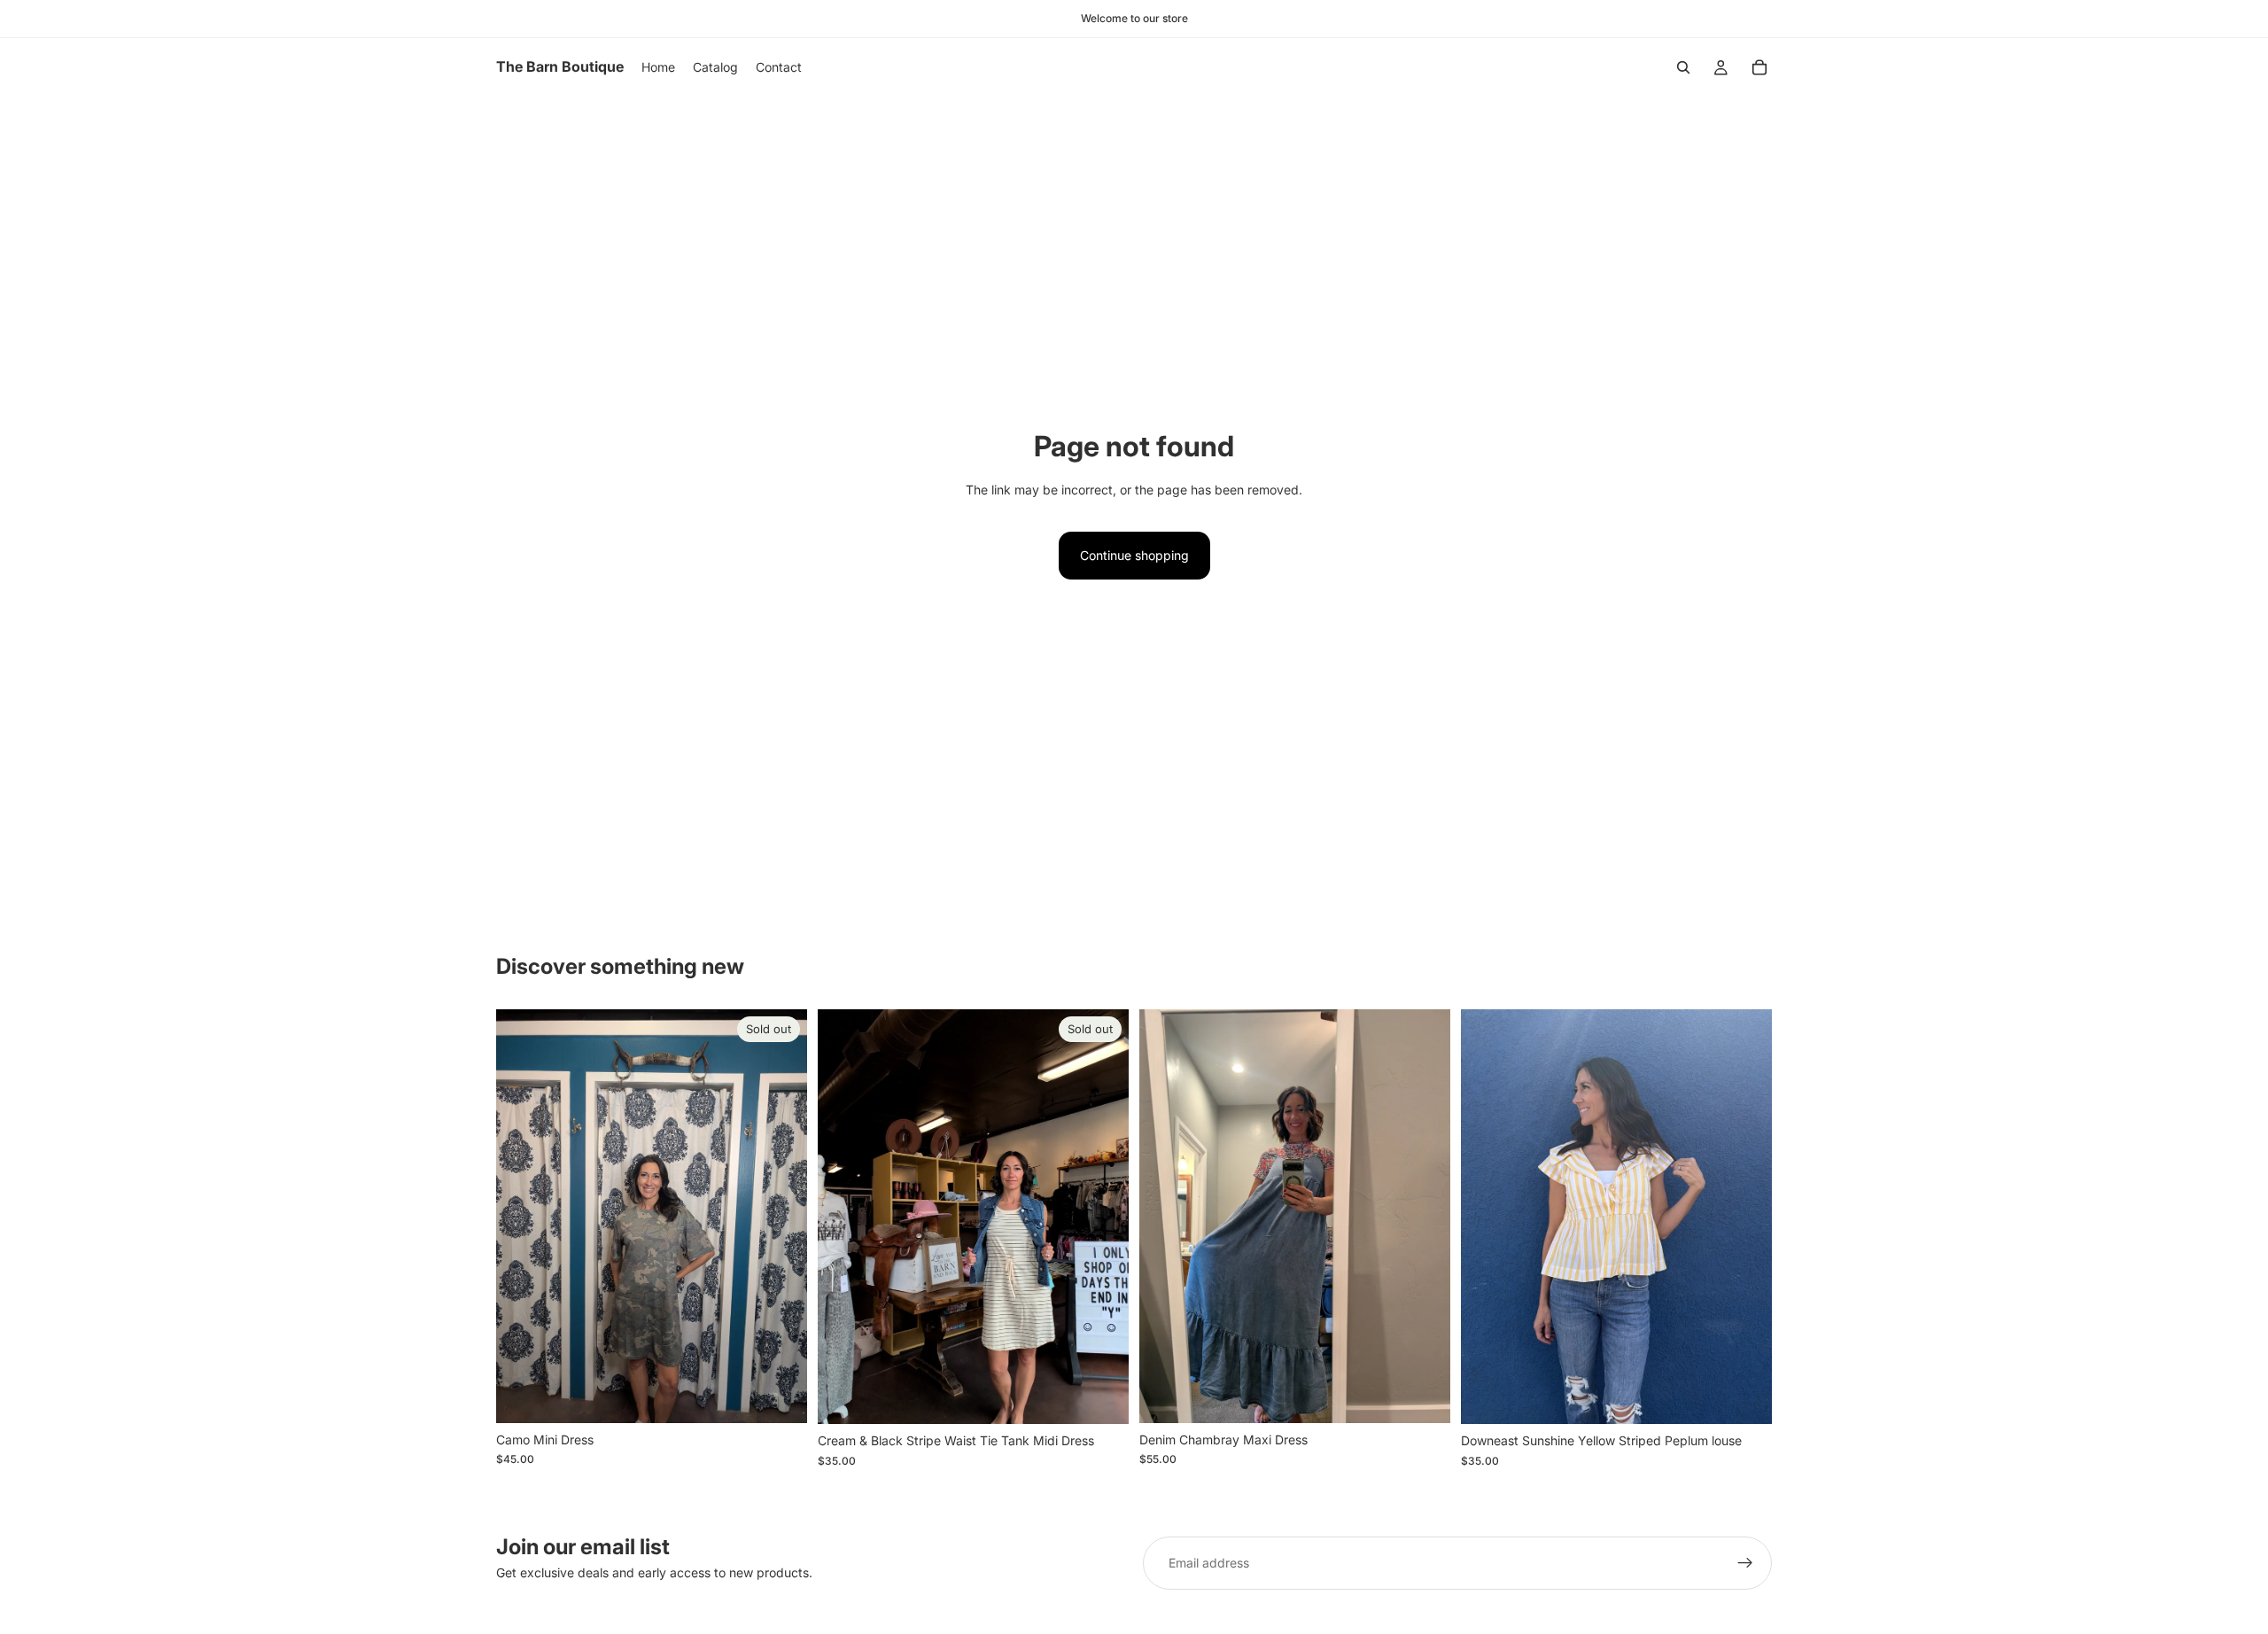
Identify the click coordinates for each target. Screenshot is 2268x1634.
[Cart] (1759, 67)
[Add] (1423, 1396)
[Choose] (1744, 1397)
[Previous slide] (1166, 1216)
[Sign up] (1745, 1563)
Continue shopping (1134, 555)
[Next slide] (1424, 1216)
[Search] (1683, 67)
